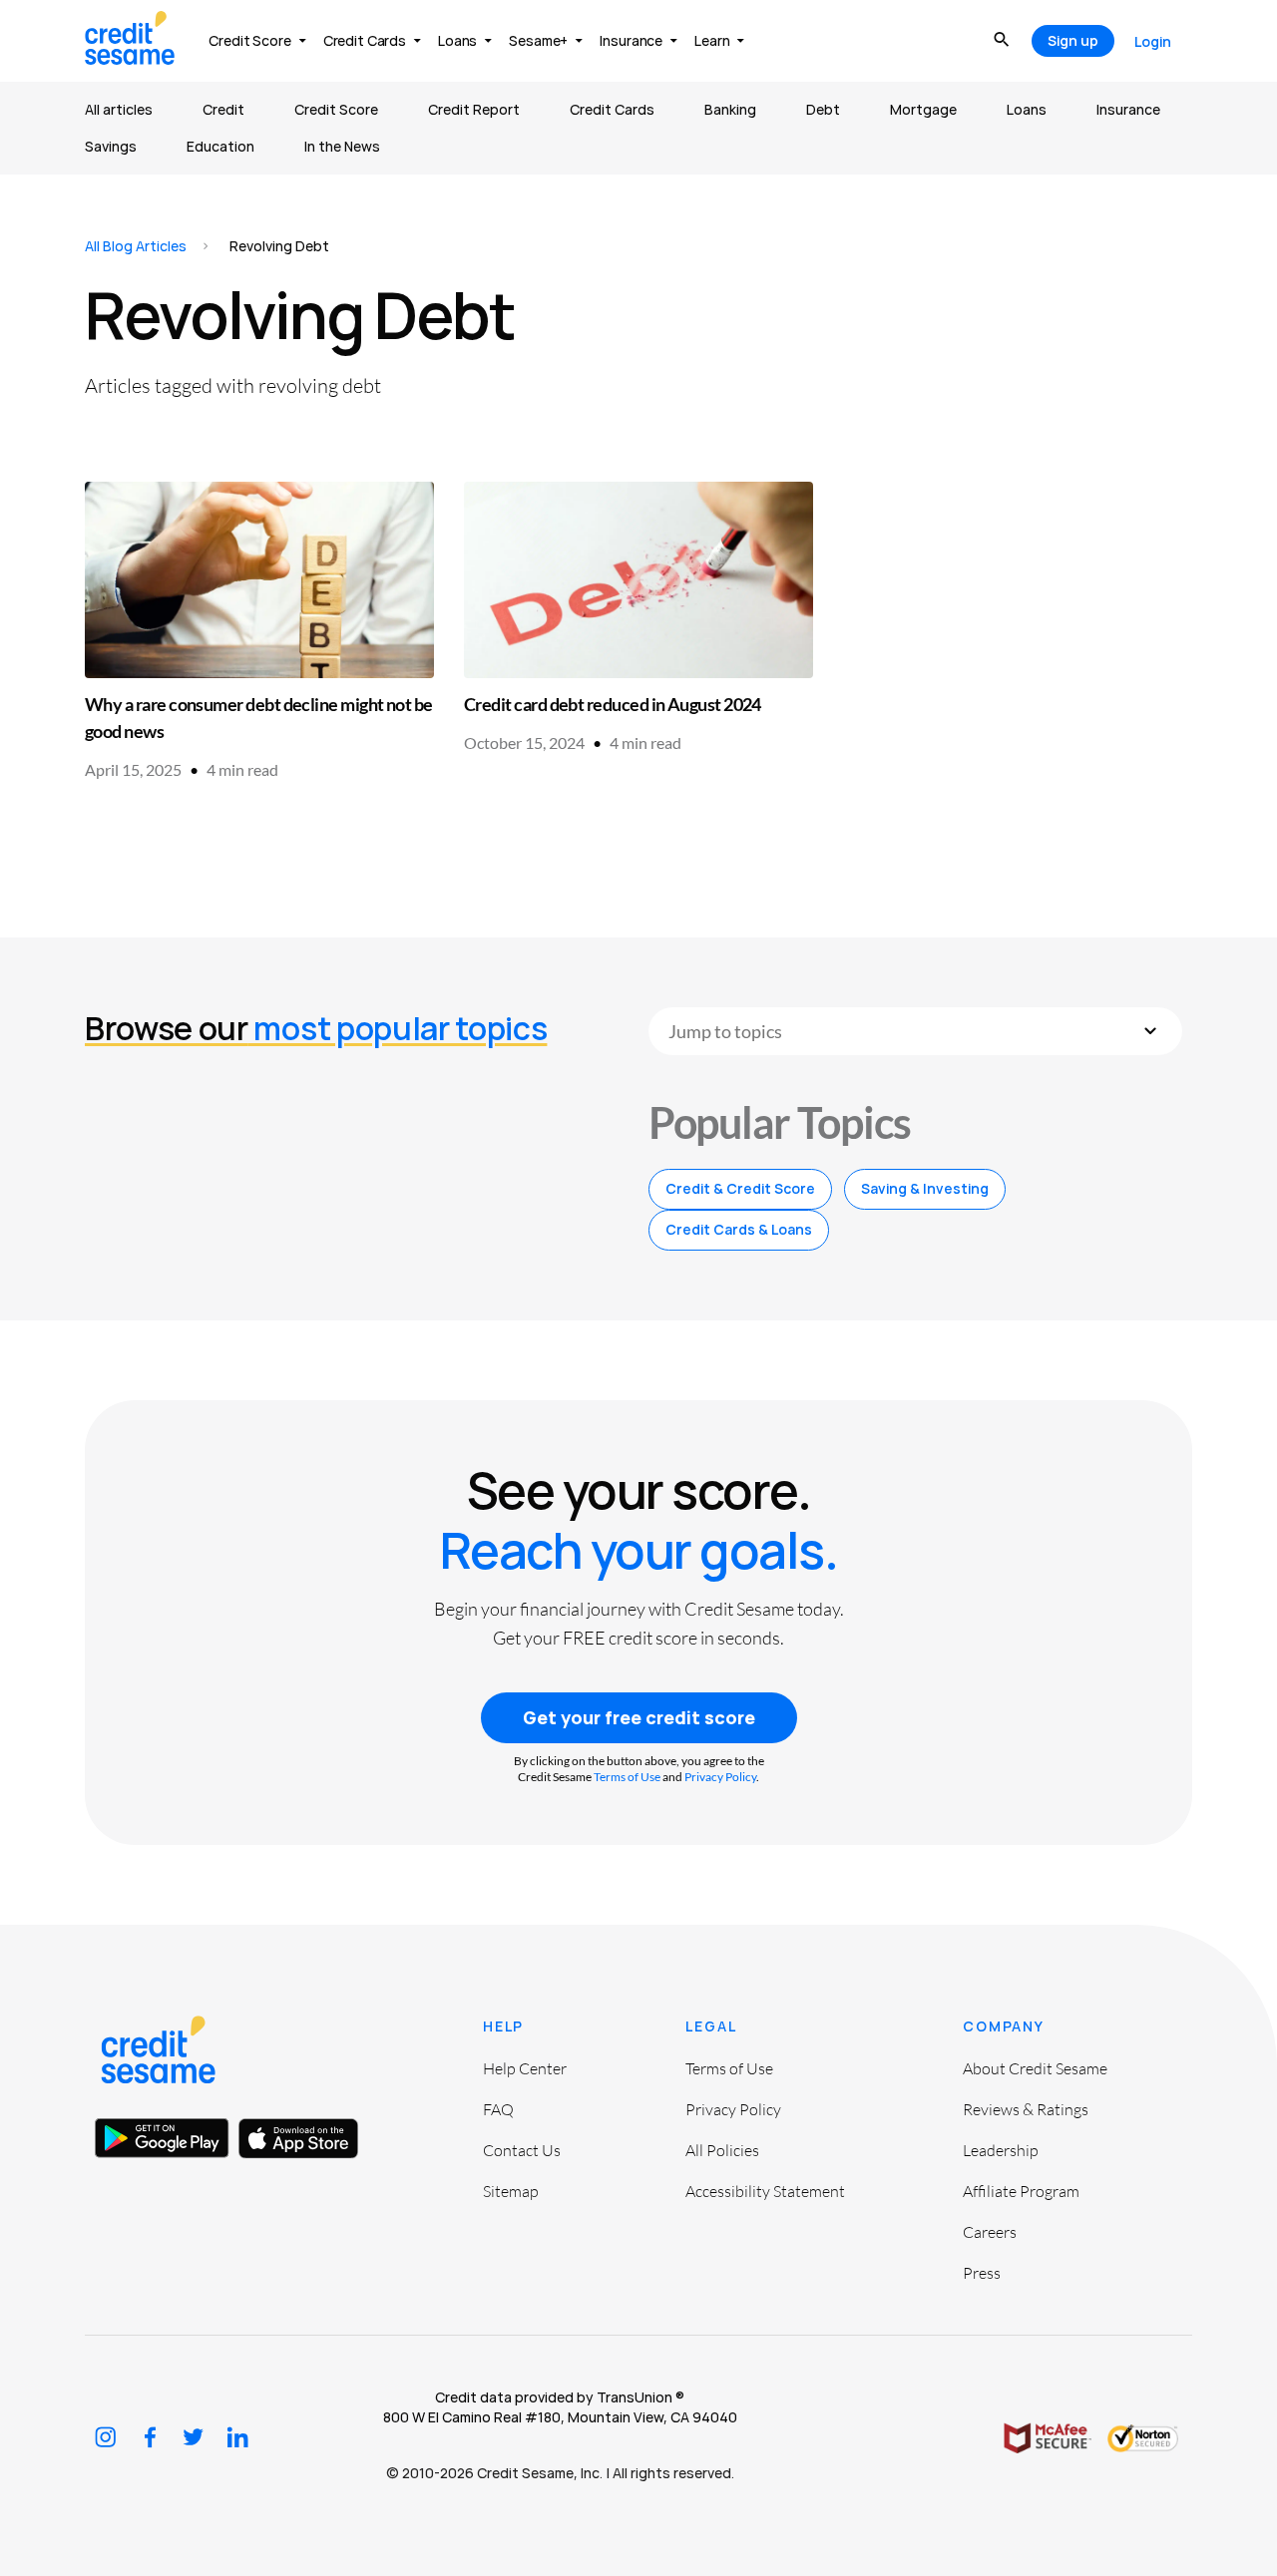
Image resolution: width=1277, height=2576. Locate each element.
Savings (111, 146)
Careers (990, 2232)
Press (982, 2273)
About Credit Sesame (1035, 2068)
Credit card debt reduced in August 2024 (613, 704)
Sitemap (511, 2191)
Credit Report (474, 109)
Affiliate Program (1021, 2191)
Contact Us (522, 2150)
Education (220, 146)
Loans (1027, 109)
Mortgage (923, 109)
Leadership (1001, 2150)
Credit (223, 109)
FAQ (498, 2109)
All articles (119, 109)
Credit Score (336, 109)
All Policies (722, 2150)
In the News (342, 146)
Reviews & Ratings (1026, 2109)
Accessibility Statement (765, 2191)
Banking (730, 109)
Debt (823, 109)
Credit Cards (612, 109)
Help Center (525, 2068)
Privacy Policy (720, 1777)
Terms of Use (627, 1777)
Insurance (1128, 109)
